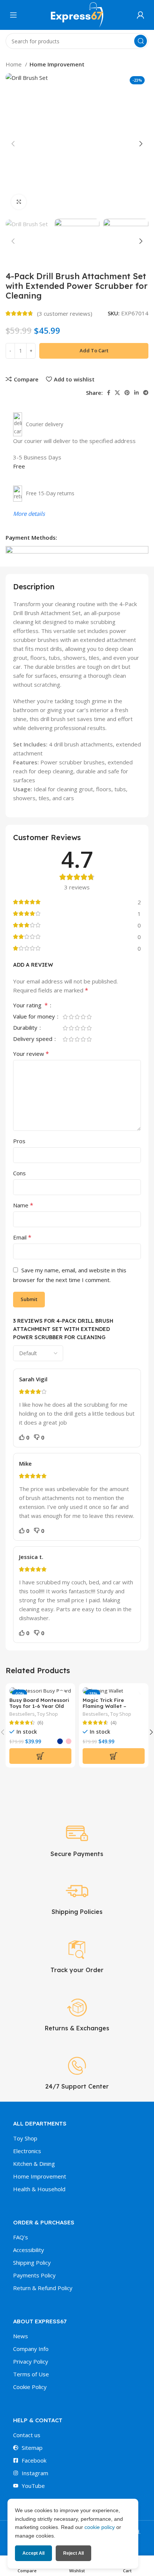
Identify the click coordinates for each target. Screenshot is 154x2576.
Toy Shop (47, 1714)
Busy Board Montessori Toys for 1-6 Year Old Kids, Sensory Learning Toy (40, 1709)
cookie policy (100, 2527)
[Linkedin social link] (136, 393)
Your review (31, 1054)
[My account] (141, 15)
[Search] (141, 41)
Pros (19, 1141)
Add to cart (94, 350)
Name (23, 1205)
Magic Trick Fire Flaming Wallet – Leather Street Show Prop (110, 1709)
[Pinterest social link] (127, 393)
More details (29, 514)
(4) (114, 1723)
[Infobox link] (77, 1840)
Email (22, 1237)
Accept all (33, 2553)
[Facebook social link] (109, 393)
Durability (26, 1028)
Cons (19, 1173)
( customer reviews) (65, 314)
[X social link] (117, 393)
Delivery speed (33, 1039)
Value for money (35, 1017)
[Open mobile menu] (13, 15)
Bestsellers (22, 1714)
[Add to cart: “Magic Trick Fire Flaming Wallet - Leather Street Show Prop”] (114, 1756)
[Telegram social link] (146, 393)
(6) (40, 1723)
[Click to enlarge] (19, 202)
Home (14, 64)
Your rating (30, 1006)
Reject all (73, 2553)
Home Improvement (57, 64)
